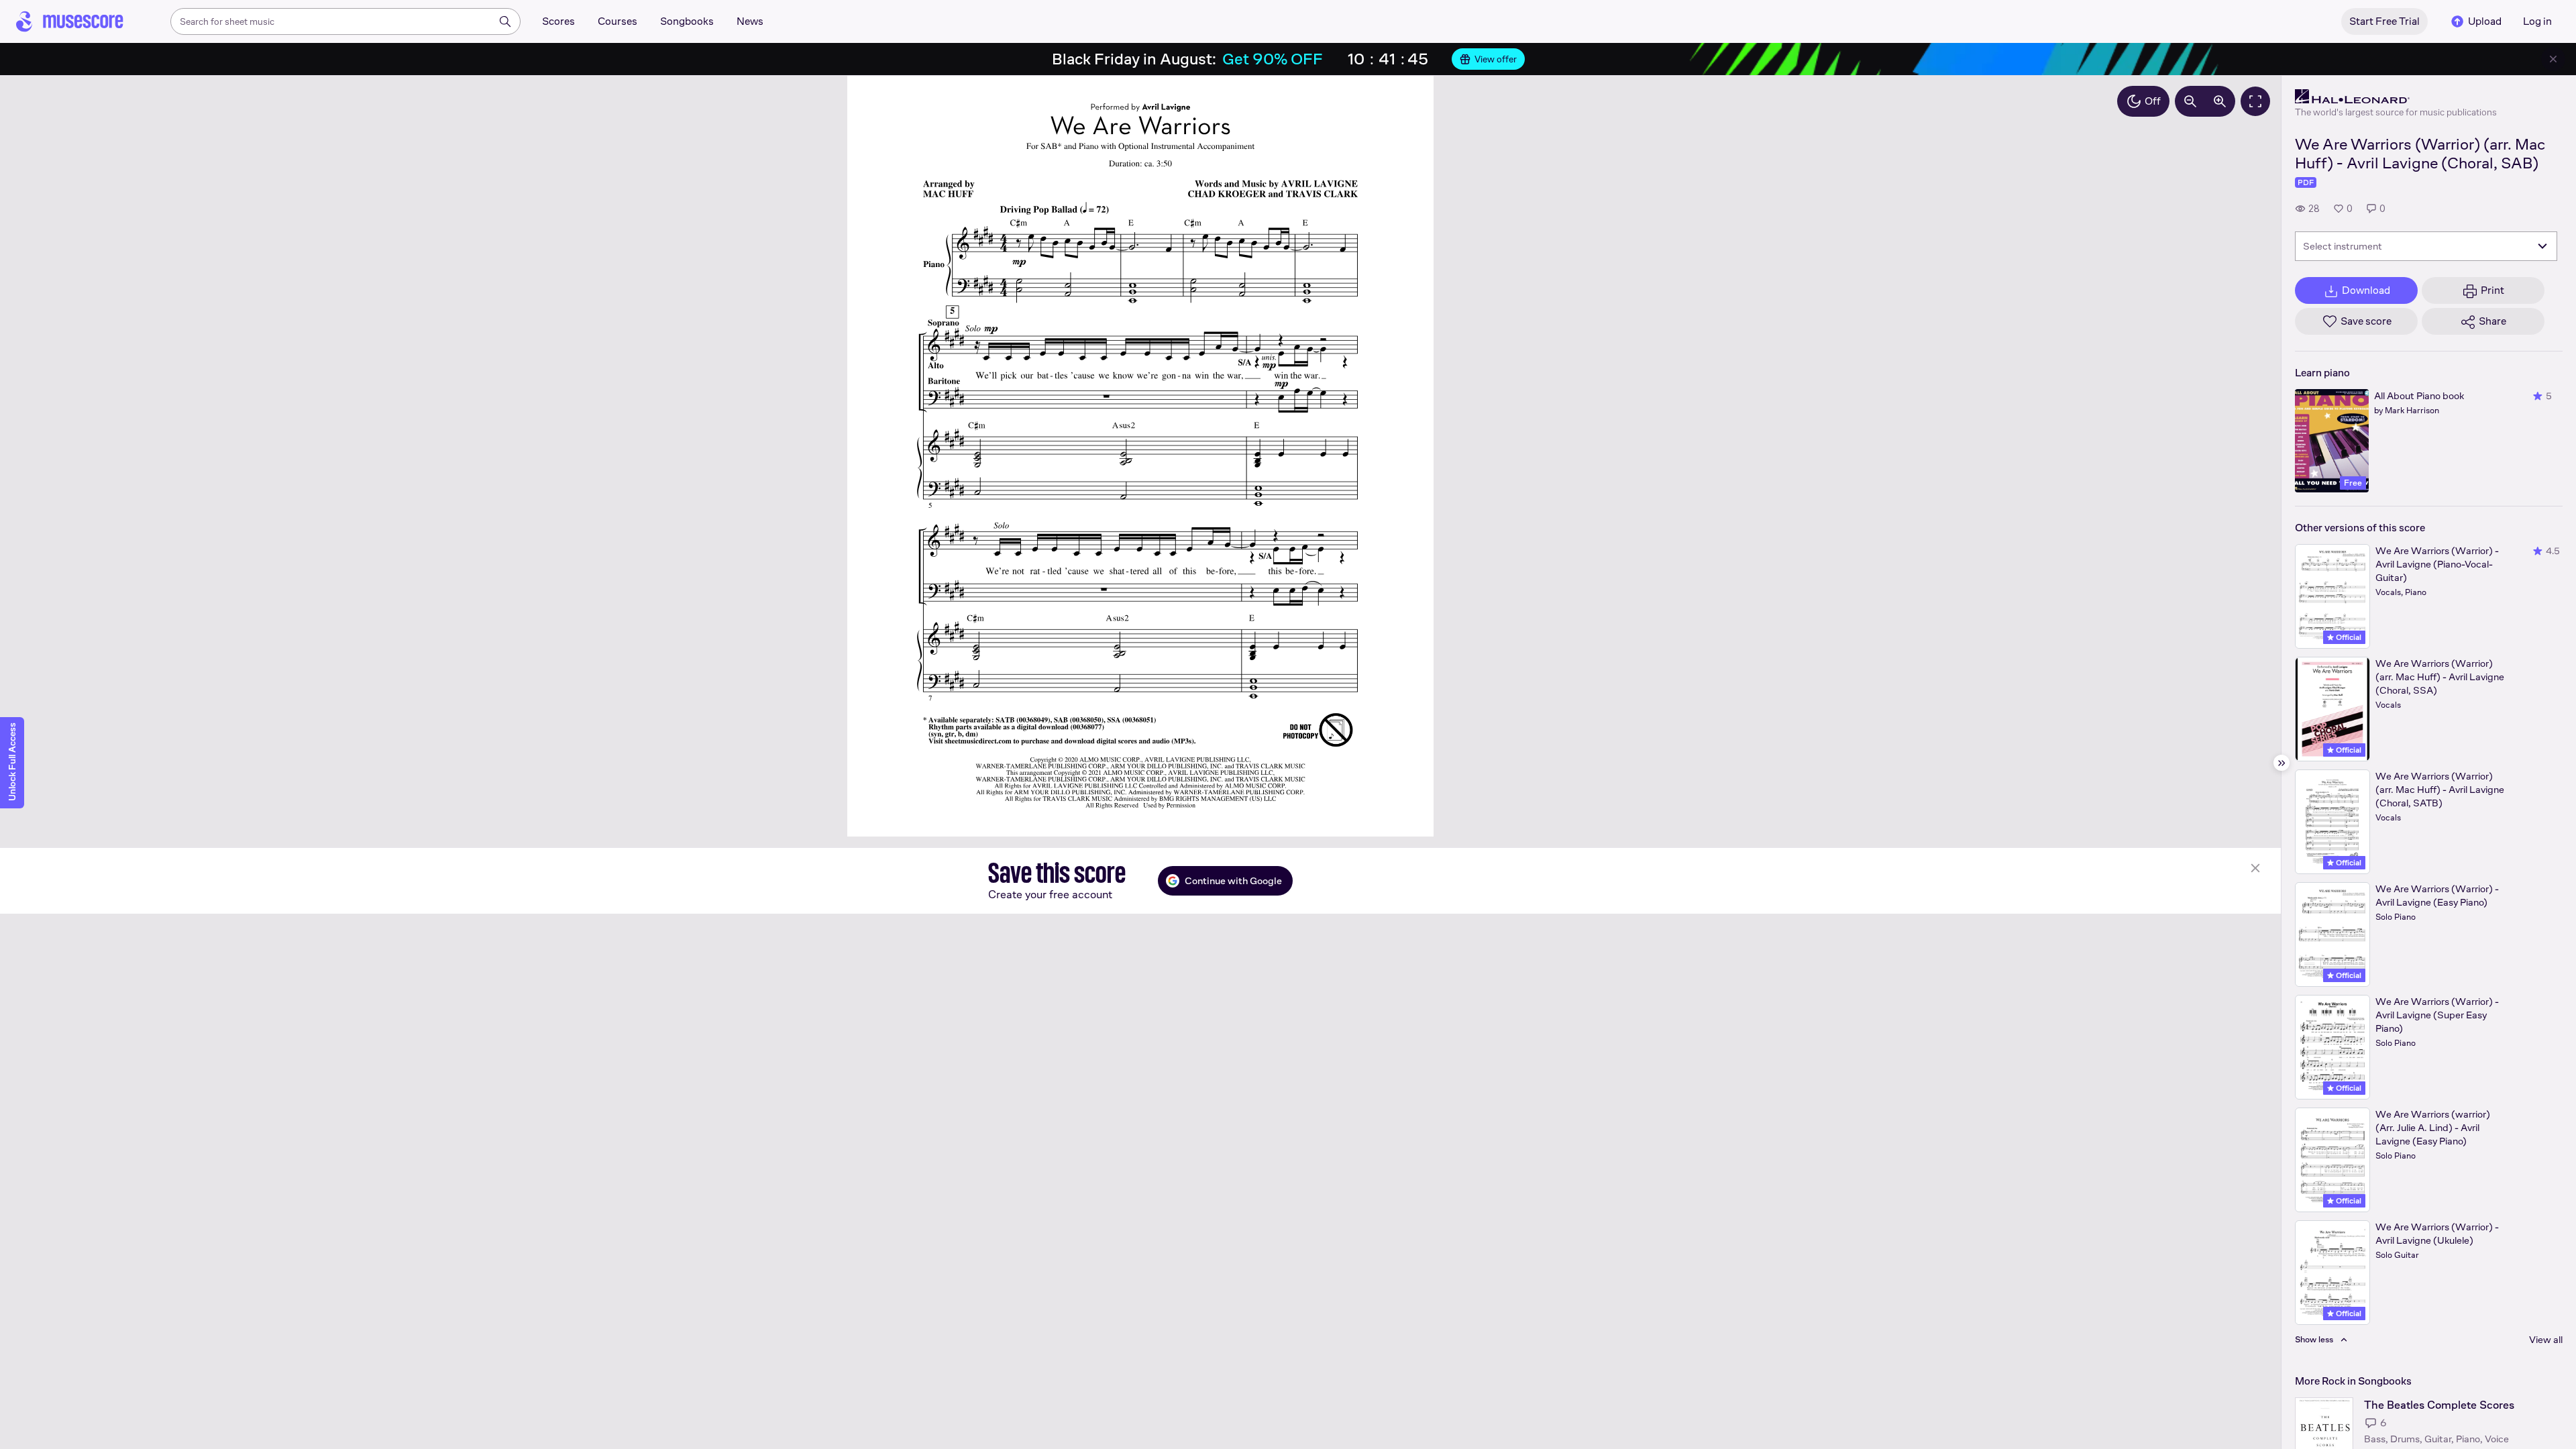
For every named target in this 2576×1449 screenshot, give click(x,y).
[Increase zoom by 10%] (2220, 101)
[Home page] (70, 21)
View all (2546, 1339)
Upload (2485, 21)
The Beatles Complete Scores (2439, 1405)
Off (2153, 101)
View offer (1496, 59)
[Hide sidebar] (2282, 763)
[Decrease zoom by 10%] (2190, 101)
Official (2348, 637)
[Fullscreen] (2255, 101)
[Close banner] (2553, 59)
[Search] (505, 21)
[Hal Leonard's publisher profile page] (2396, 97)
